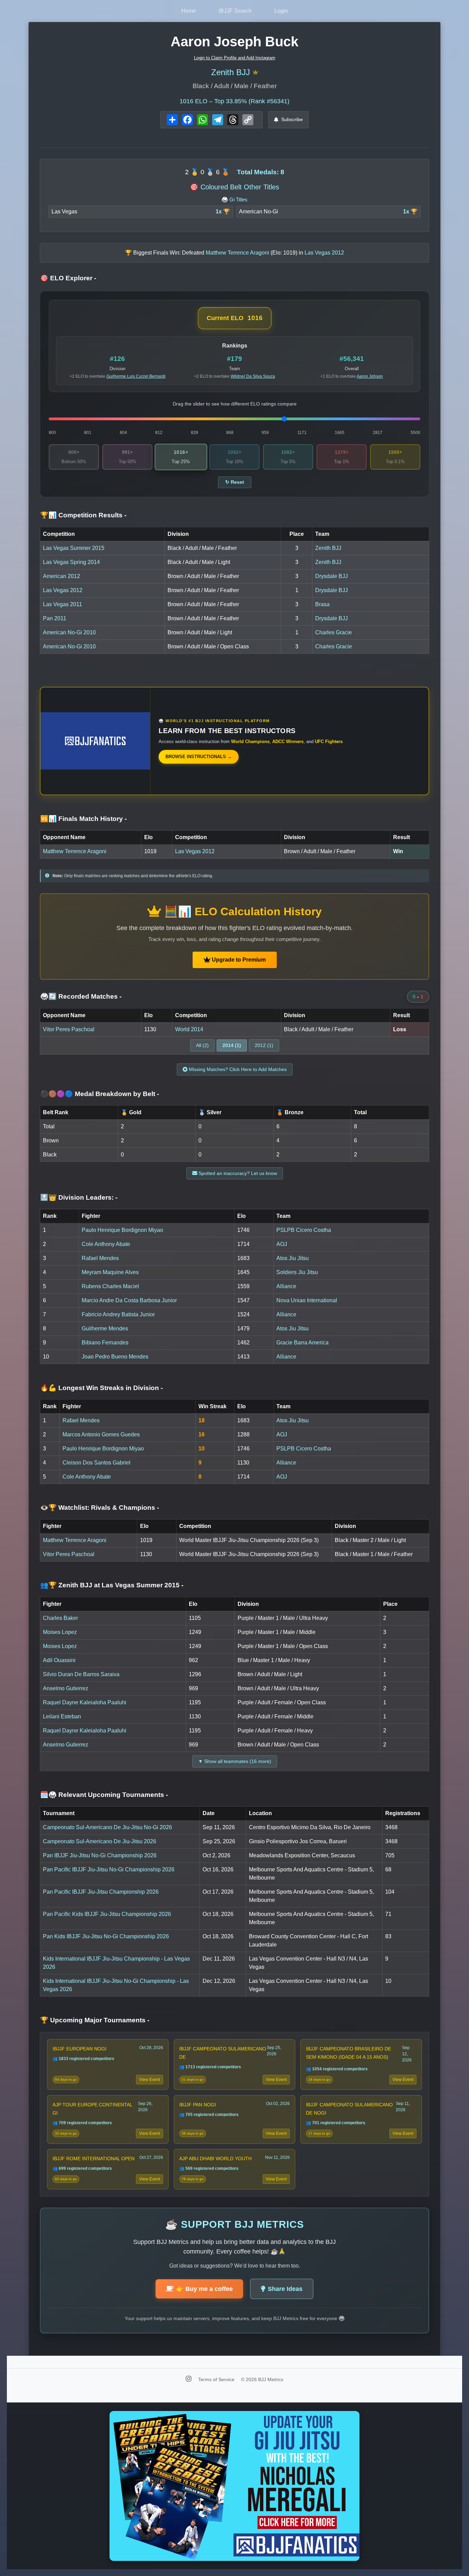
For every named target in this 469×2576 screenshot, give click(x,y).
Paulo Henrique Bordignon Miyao (122, 1230)
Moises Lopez (60, 1632)
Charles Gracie (334, 632)
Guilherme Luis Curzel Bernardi (136, 376)
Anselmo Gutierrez (66, 1688)
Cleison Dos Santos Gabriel (96, 1463)
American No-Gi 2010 (69, 632)
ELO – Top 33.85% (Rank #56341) (235, 101)
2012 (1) (264, 1045)
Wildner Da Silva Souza (253, 376)
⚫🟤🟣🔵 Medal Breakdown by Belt (100, 1094)
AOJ (282, 1244)
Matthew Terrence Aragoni (75, 851)
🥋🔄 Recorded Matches (81, 996)
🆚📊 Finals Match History (83, 819)
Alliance (286, 1286)
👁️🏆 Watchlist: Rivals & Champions (100, 1508)
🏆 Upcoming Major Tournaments (95, 2020)
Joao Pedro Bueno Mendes (115, 1357)
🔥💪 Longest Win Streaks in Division (101, 1388)
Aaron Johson (370, 376)
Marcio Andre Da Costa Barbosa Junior (129, 1300)
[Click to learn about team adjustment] (255, 73)
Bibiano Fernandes (105, 1343)
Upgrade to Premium (238, 960)
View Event (150, 2080)
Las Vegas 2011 (62, 604)
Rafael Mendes (100, 1258)
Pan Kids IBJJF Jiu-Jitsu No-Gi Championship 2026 (106, 1936)
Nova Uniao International (307, 1300)
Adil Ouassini (59, 1660)
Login (281, 11)
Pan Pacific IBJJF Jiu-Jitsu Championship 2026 (101, 1892)
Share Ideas (285, 2289)
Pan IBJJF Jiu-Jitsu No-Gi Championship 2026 (100, 1855)
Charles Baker (60, 1618)
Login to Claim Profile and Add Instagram (235, 58)
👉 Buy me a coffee (204, 2289)
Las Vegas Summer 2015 (74, 548)
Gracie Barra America (302, 1343)
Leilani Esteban (62, 1716)
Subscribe (292, 119)
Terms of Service (217, 2379)
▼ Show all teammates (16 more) (235, 1761)
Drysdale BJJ (331, 576)
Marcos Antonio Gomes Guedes (101, 1434)
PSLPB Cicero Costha (304, 1230)
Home (189, 11)
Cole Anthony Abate (106, 1244)
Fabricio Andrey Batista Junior (118, 1314)
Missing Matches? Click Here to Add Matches (237, 1069)
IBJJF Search (235, 11)
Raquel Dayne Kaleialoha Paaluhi (85, 1702)
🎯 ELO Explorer (68, 278)
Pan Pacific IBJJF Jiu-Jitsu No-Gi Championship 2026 (109, 1869)
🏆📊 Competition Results (83, 515)
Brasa (322, 604)
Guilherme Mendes (105, 1328)
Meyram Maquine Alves (110, 1272)
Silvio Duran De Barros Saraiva (81, 1674)
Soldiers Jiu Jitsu (297, 1272)
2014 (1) (232, 1045)
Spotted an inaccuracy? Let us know (237, 1173)
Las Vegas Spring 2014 (71, 562)
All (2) (202, 1045)
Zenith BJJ (231, 72)
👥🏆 (112, 1585)
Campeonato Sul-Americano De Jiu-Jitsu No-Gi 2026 (107, 1827)
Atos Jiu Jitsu (293, 1258)
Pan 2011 (55, 618)
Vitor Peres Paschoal (69, 1029)
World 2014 (189, 1029)
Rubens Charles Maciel (110, 1286)
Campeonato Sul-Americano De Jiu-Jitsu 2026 (100, 1841)
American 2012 (61, 576)
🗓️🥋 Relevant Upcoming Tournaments (104, 1795)
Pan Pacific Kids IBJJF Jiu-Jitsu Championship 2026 (107, 1914)
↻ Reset (235, 482)
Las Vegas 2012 (63, 590)
